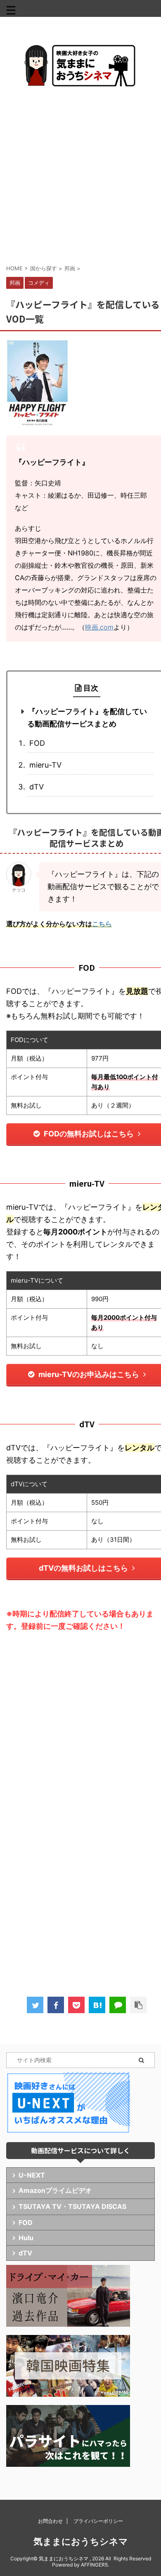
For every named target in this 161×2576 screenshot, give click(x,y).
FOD (37, 743)
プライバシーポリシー (98, 2521)
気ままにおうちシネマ (81, 2541)
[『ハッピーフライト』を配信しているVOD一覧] (97, 2005)
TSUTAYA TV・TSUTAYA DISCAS (72, 2206)
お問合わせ (50, 2521)
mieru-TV (45, 765)
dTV (37, 787)
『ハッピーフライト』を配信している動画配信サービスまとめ (87, 718)
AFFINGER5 (94, 2565)
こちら (102, 924)
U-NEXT (32, 2175)
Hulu (26, 2238)
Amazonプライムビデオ (55, 2190)
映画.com (99, 627)
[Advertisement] (80, 175)
